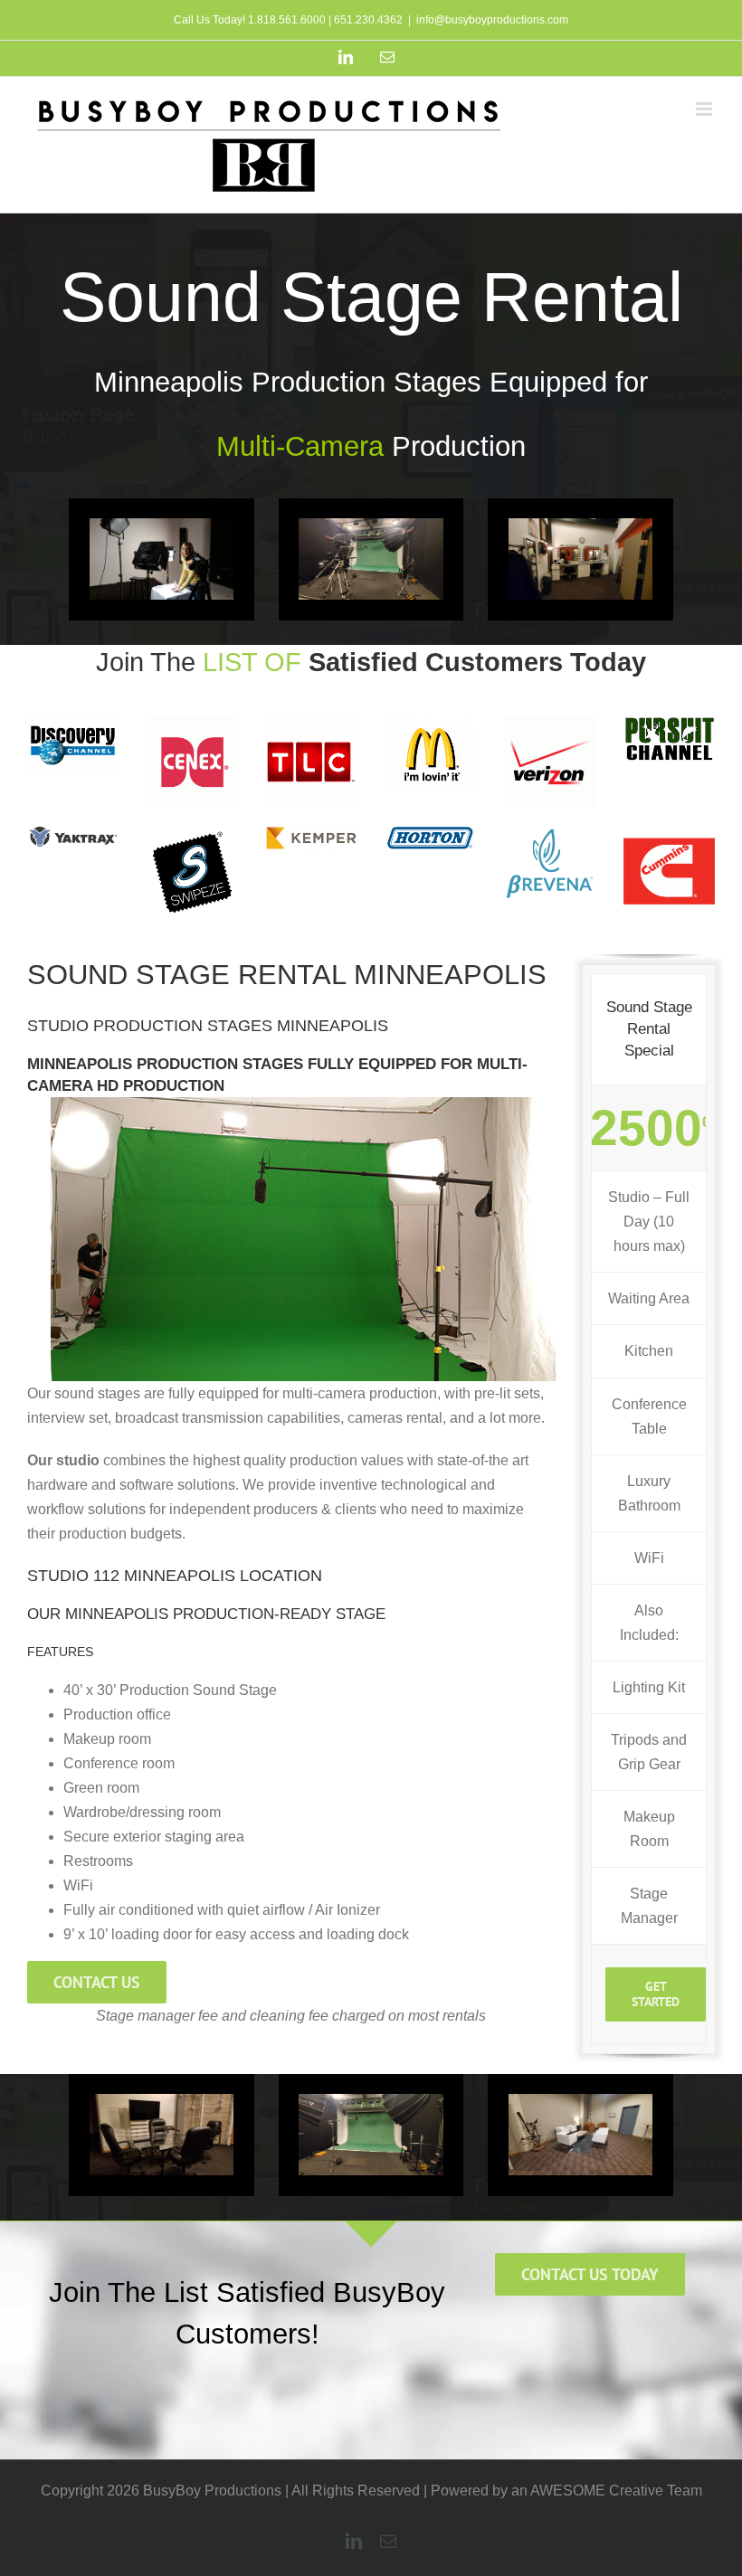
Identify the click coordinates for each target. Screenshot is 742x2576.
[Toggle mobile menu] (705, 109)
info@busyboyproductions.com (492, 20)
